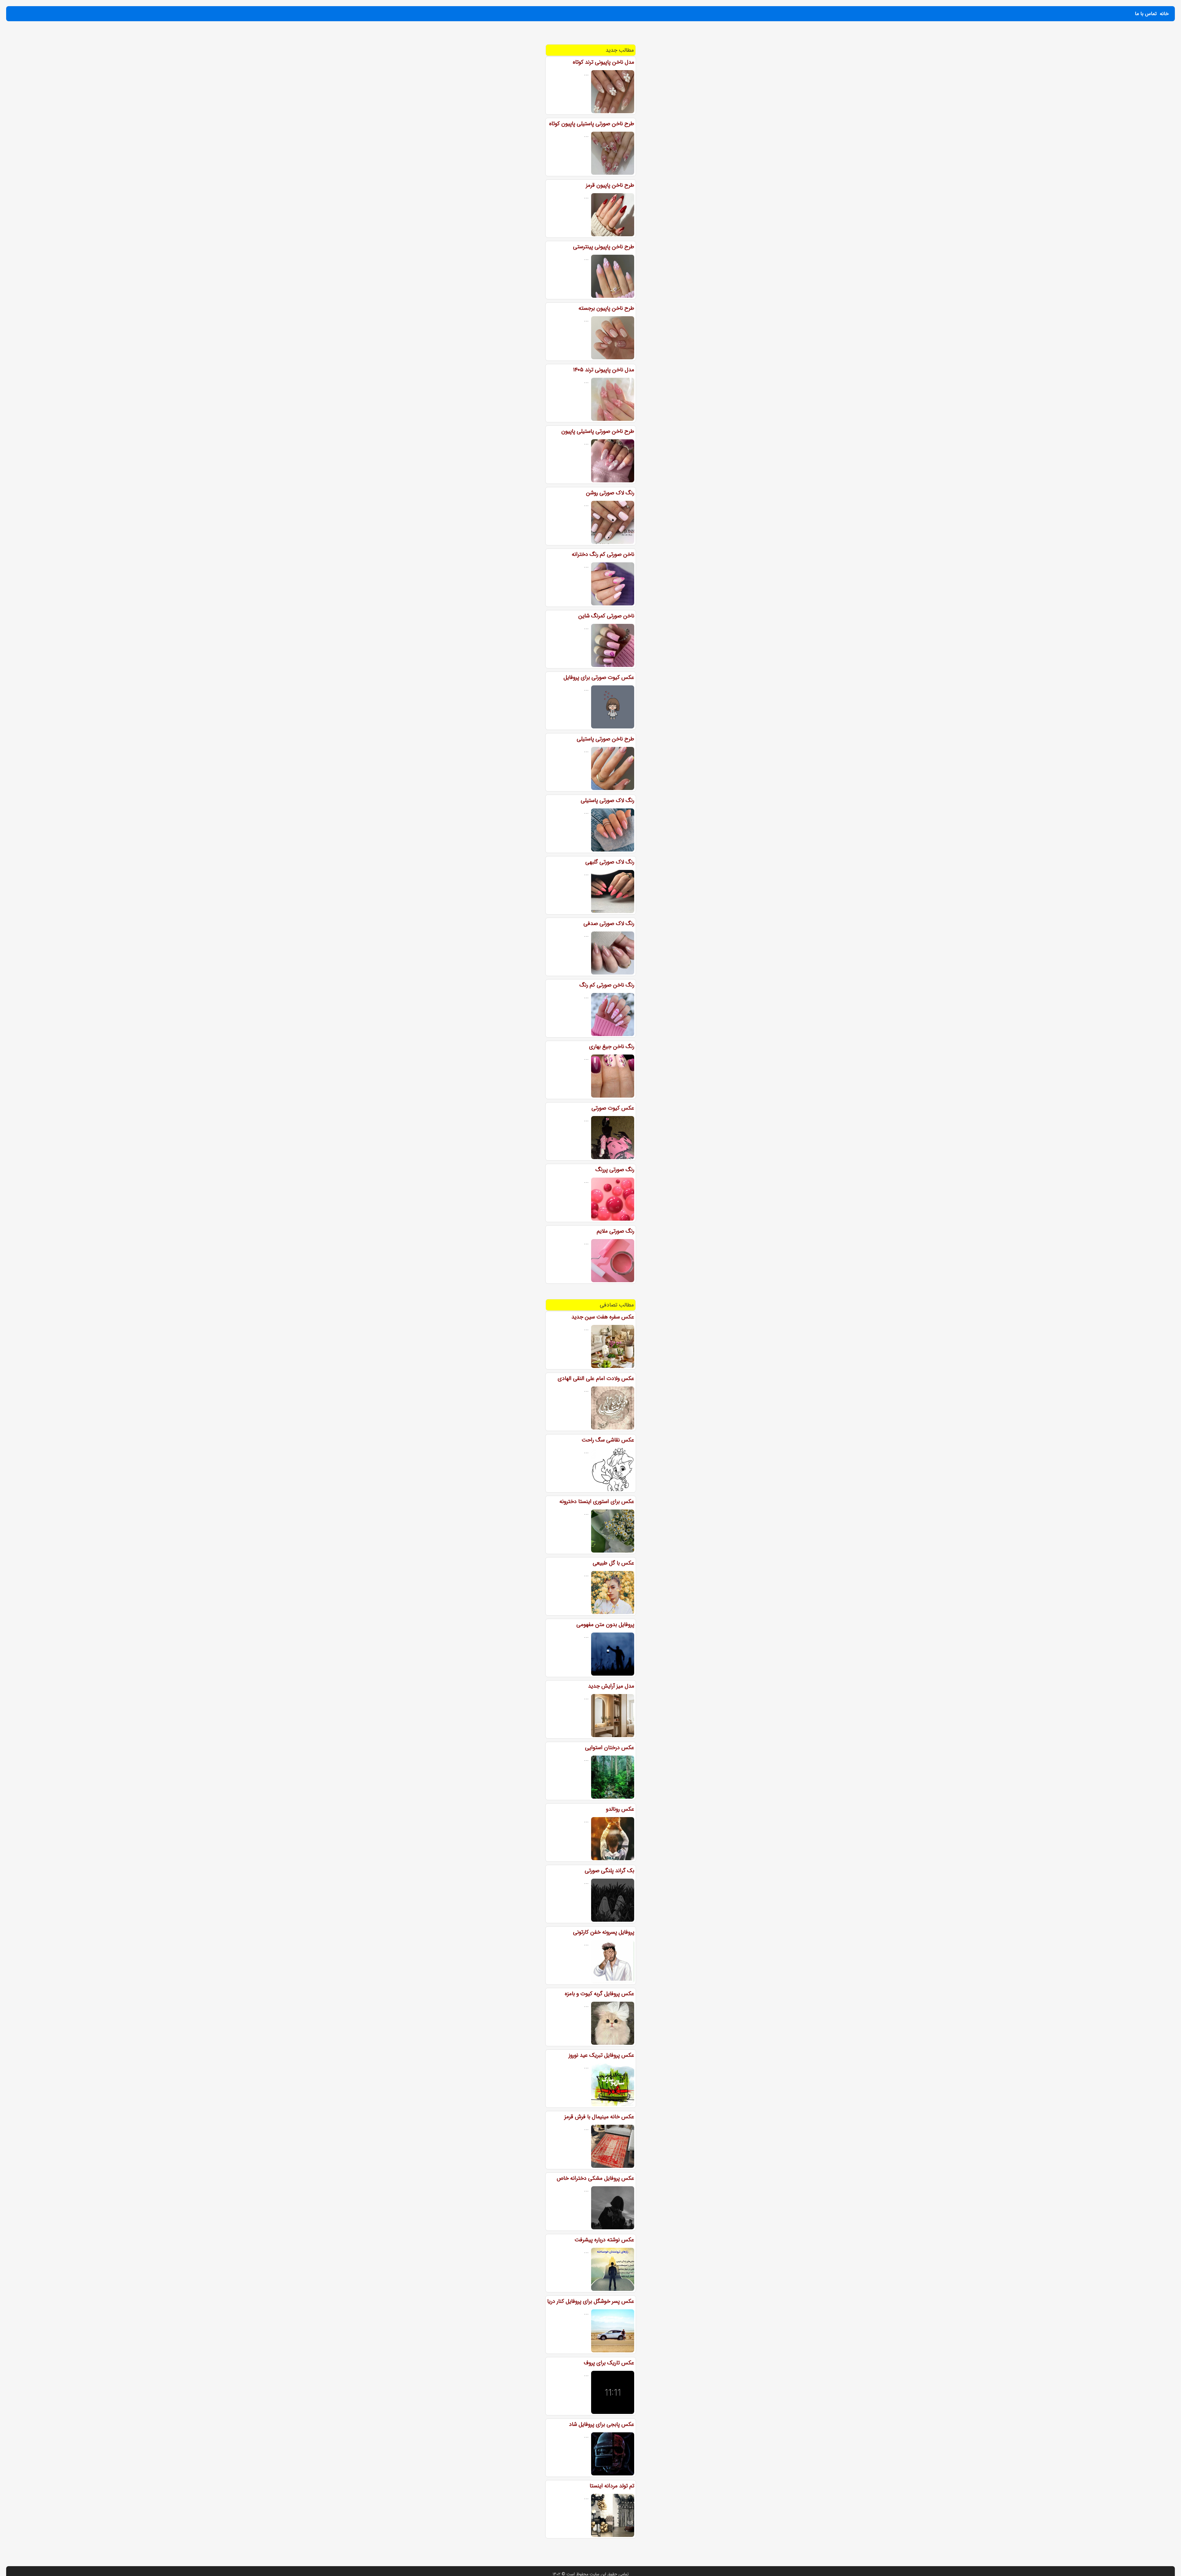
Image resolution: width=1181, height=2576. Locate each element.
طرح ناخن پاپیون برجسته (606, 308)
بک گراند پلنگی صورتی (609, 1871)
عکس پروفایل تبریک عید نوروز (601, 2055)
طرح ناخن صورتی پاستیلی (605, 739)
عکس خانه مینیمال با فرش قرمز (599, 2117)
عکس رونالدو (620, 1809)
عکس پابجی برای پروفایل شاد (602, 2424)
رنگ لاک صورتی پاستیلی (607, 800)
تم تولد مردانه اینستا (612, 2486)
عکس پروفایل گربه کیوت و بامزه (599, 1994)
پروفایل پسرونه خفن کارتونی (604, 1932)
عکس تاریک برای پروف (609, 2363)
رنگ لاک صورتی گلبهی (610, 862)
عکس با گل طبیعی (613, 1563)
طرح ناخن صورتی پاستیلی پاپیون (598, 431)
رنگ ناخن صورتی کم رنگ (607, 985)
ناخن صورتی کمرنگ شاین (606, 616)
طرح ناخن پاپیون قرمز (610, 185)
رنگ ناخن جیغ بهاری (612, 1047)
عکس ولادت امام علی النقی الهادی (596, 1378)
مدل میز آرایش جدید (611, 1686)
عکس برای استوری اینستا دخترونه (597, 1501)
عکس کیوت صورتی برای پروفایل (599, 677)
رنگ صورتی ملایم (615, 1231)
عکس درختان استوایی (610, 1748)
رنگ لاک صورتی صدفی (609, 923)
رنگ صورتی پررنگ (615, 1170)
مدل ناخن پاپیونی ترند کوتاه (603, 62)
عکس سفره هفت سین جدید (603, 1317)
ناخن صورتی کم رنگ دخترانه (603, 554)
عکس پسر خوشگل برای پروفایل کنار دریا (591, 2301)
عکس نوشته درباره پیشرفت (604, 2240)
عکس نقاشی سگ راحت (608, 1440)
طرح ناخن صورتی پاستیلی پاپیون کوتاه (592, 124)
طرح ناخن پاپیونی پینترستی (604, 247)
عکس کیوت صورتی (613, 1108)
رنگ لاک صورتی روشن (610, 493)
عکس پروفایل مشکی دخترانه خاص (595, 2178)
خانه (1164, 14)
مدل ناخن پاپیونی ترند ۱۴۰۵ (604, 370)
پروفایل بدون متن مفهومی (605, 1625)
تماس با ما (1146, 14)
